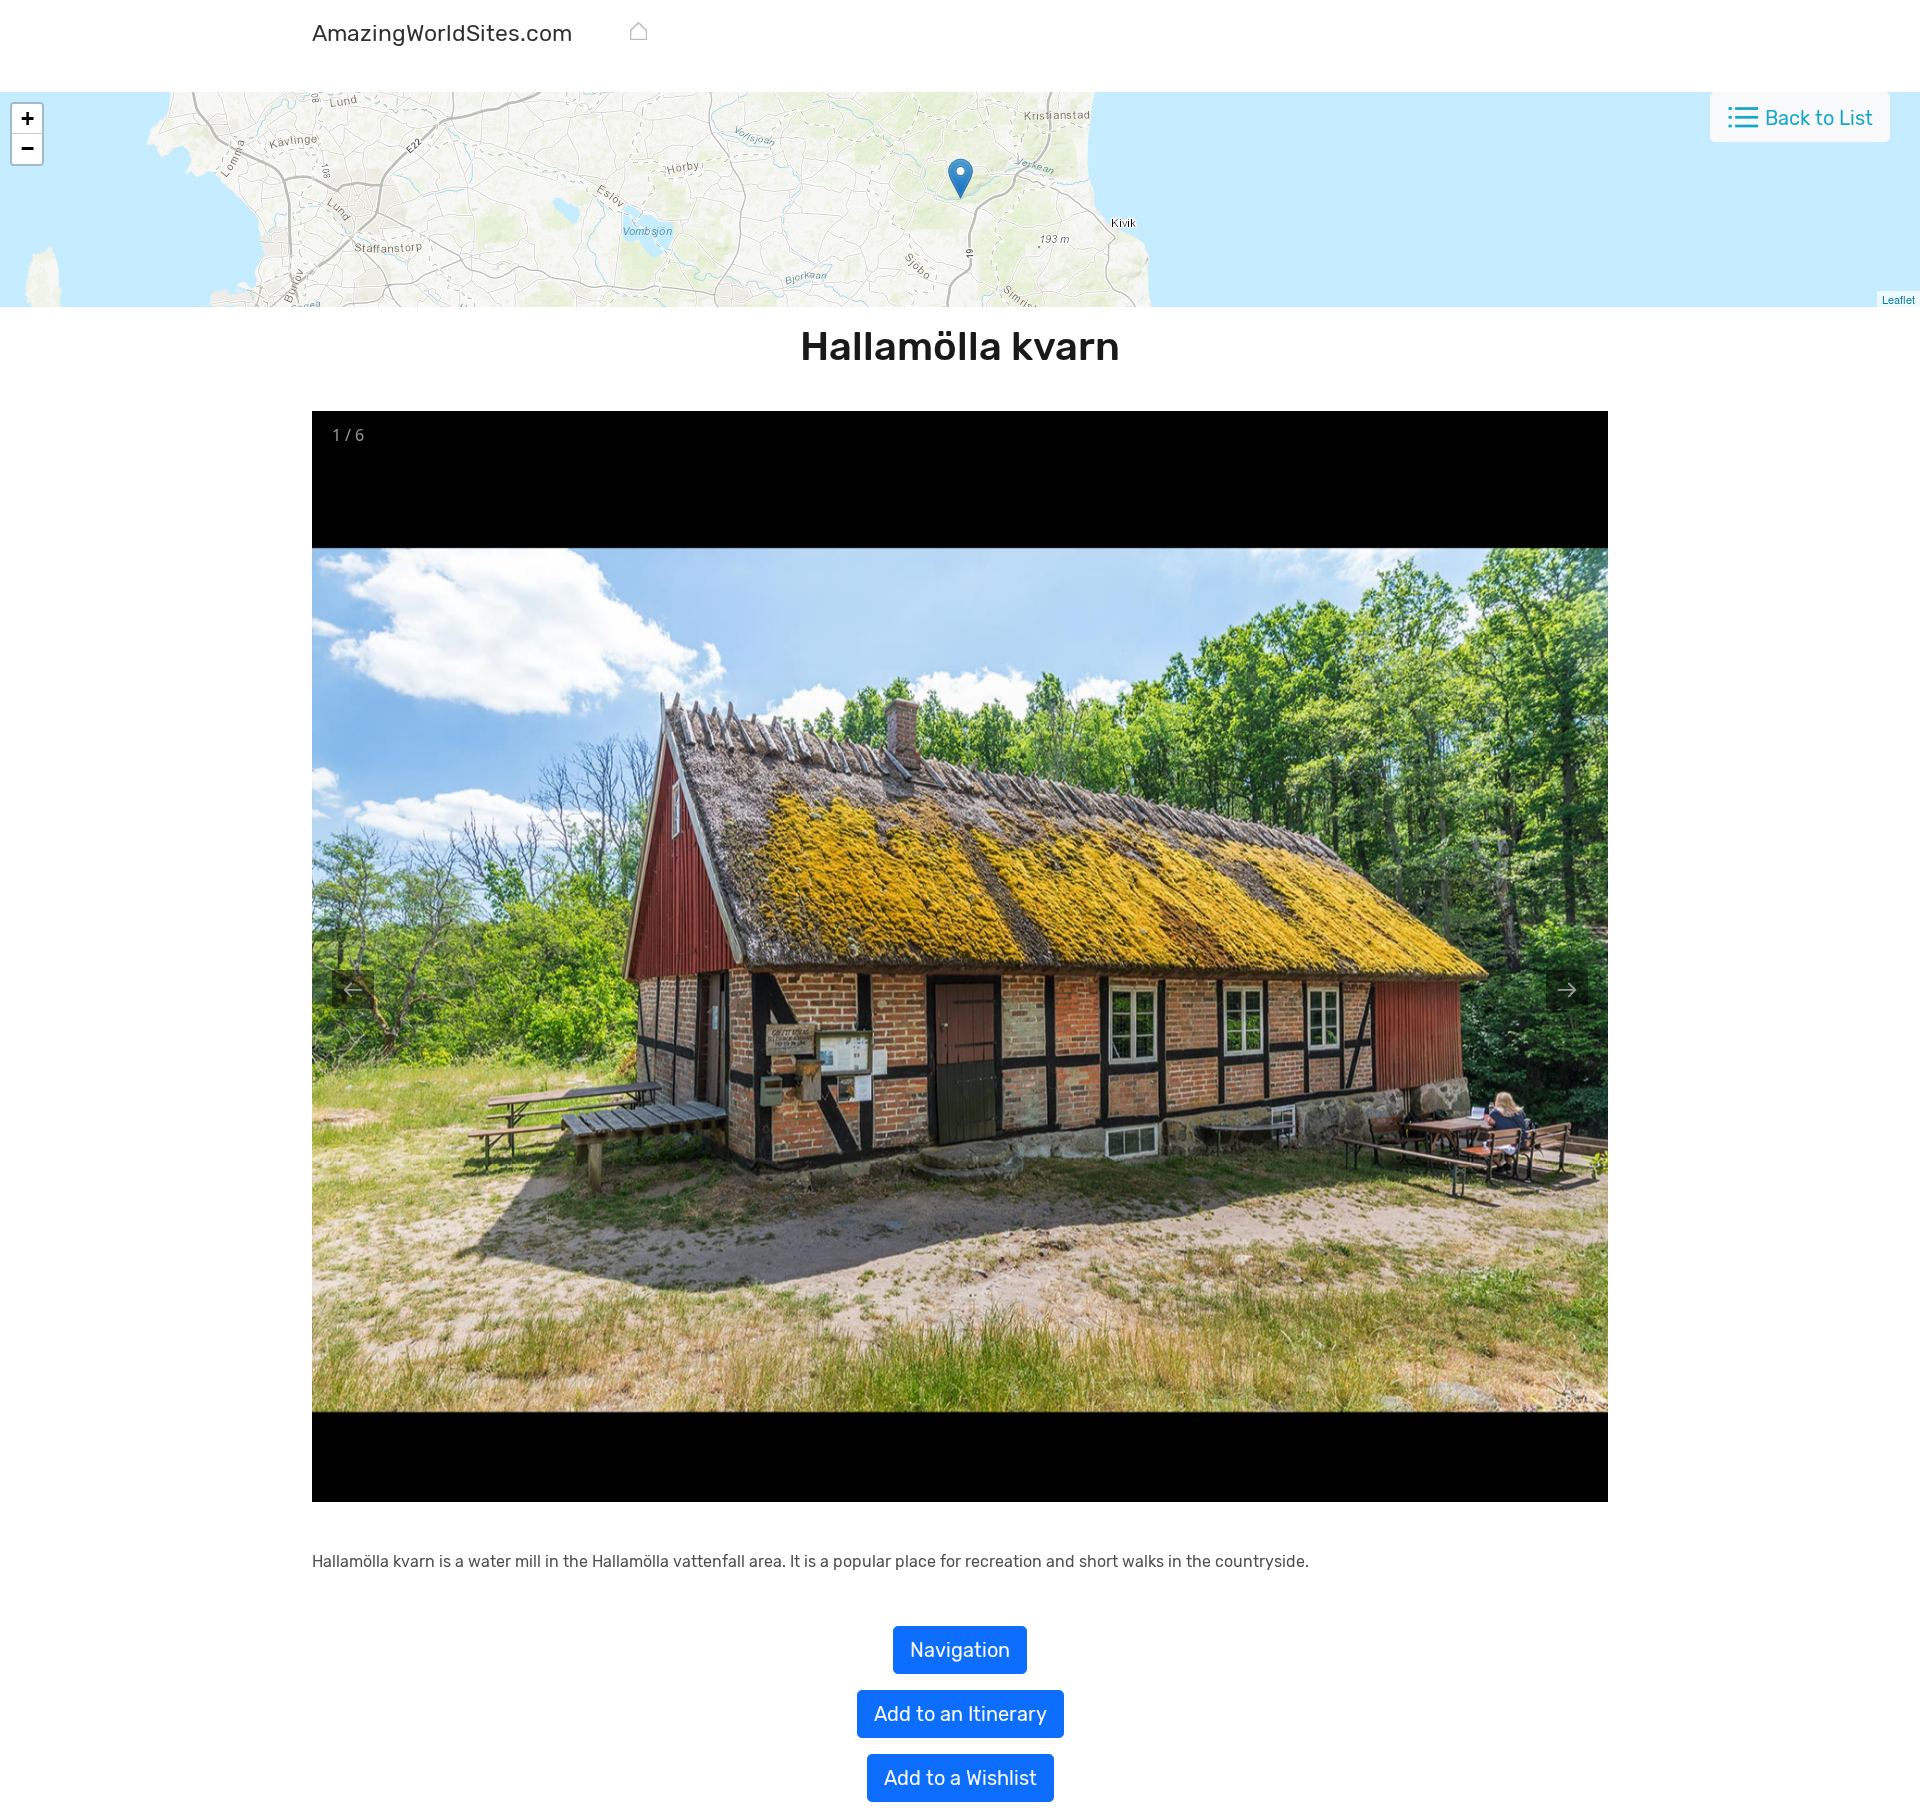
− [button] (27, 148)
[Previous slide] (353, 989)
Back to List (1819, 118)
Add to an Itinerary (960, 1714)
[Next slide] (1567, 989)
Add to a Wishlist (960, 1778)
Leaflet (1898, 299)
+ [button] (27, 118)
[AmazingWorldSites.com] (638, 34)
